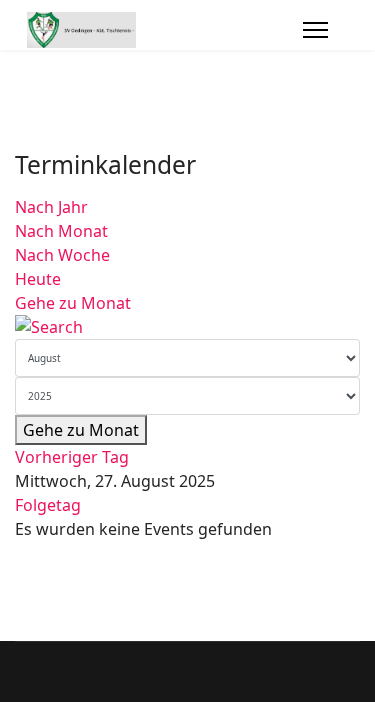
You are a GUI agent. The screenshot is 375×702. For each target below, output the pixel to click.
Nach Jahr (51, 207)
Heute (38, 279)
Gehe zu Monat (73, 303)
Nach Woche (62, 255)
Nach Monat (61, 231)
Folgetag (48, 505)
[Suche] (187, 327)
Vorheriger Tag (72, 457)
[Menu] (315, 30)
